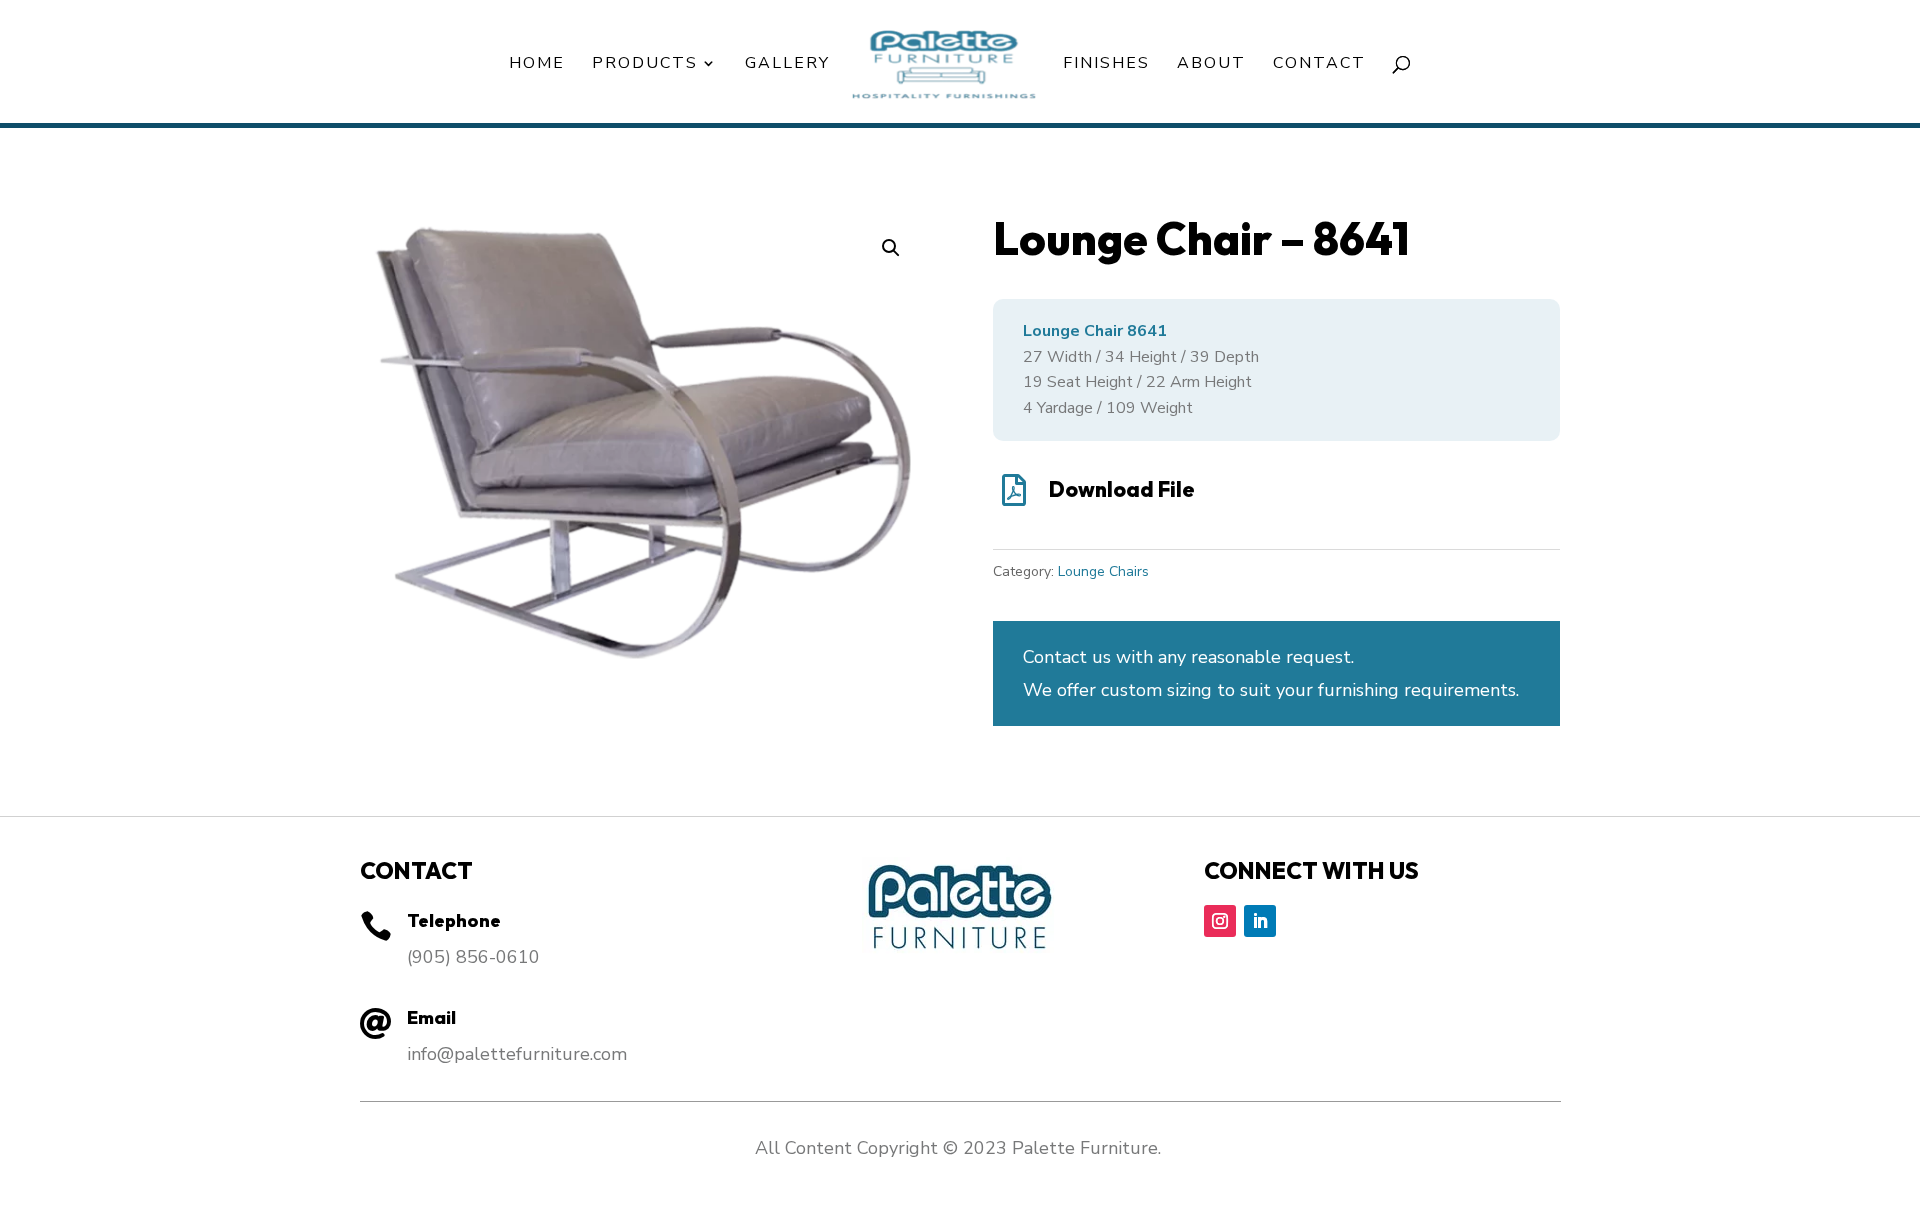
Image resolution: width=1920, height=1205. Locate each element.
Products (645, 65)
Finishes (1106, 65)
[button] (891, 248)
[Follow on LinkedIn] (1260, 921)
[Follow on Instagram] (1220, 921)
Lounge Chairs (1103, 571)
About (1211, 65)
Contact (1319, 65)
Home (537, 65)
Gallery (787, 65)
